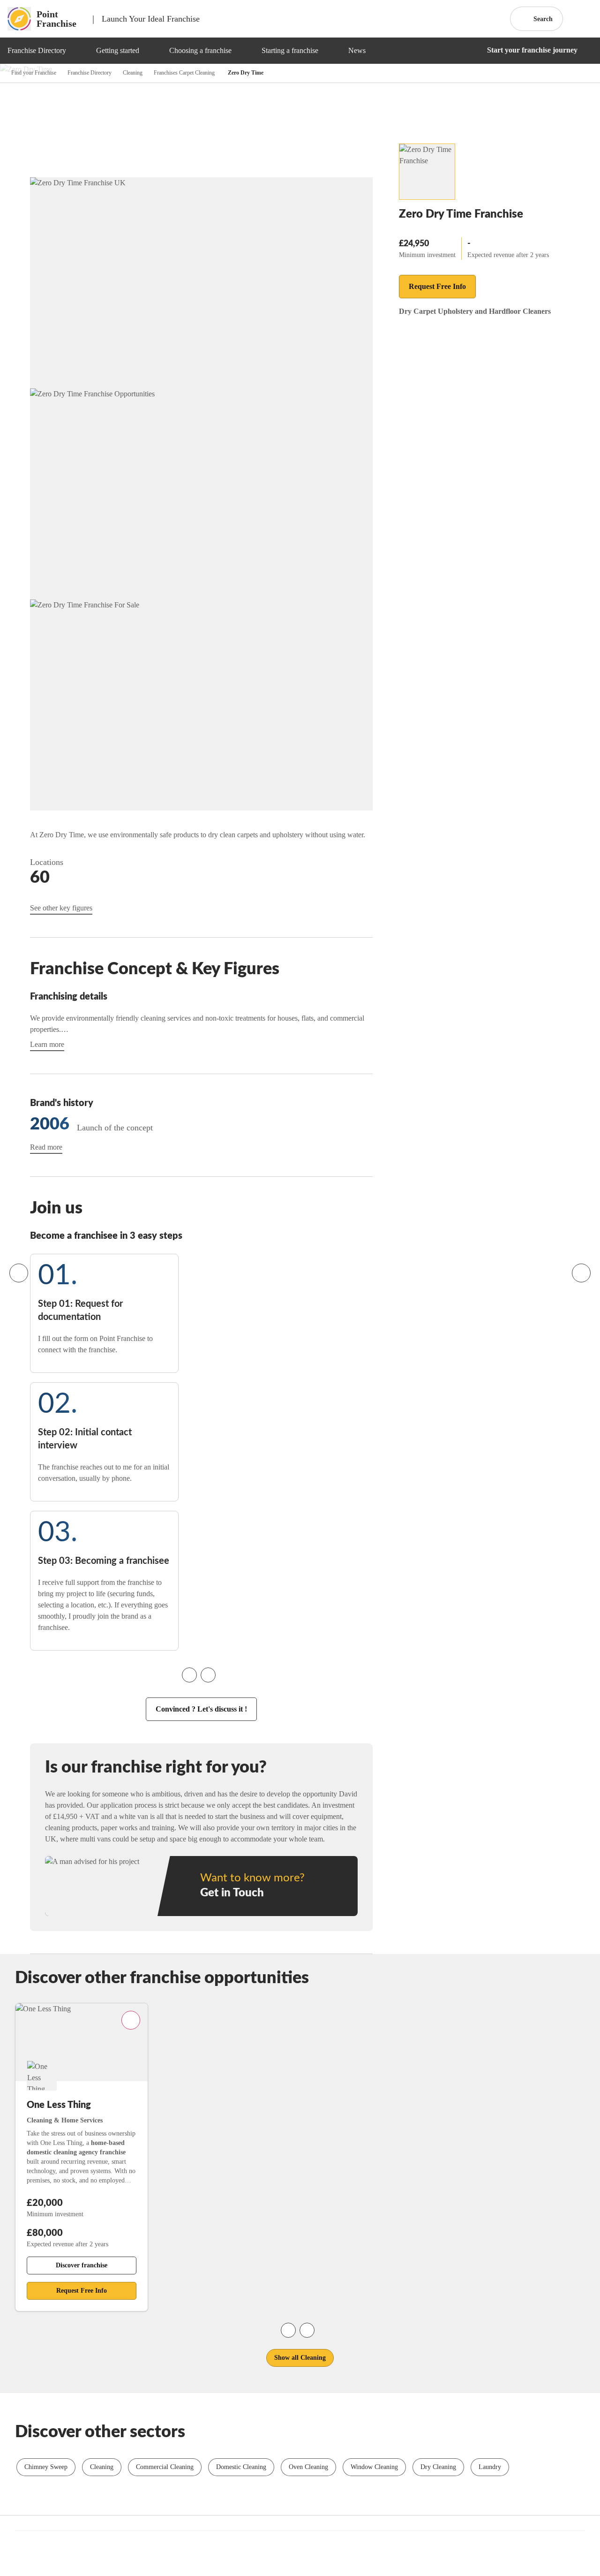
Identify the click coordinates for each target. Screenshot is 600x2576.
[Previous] (19, 1273)
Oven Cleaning (308, 2467)
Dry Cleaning (438, 2467)
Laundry (490, 2467)
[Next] (581, 1273)
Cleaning (102, 2467)
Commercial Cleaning (165, 2467)
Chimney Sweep (46, 2467)
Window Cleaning (374, 2467)
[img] (77, 51)
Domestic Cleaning (241, 2467)
